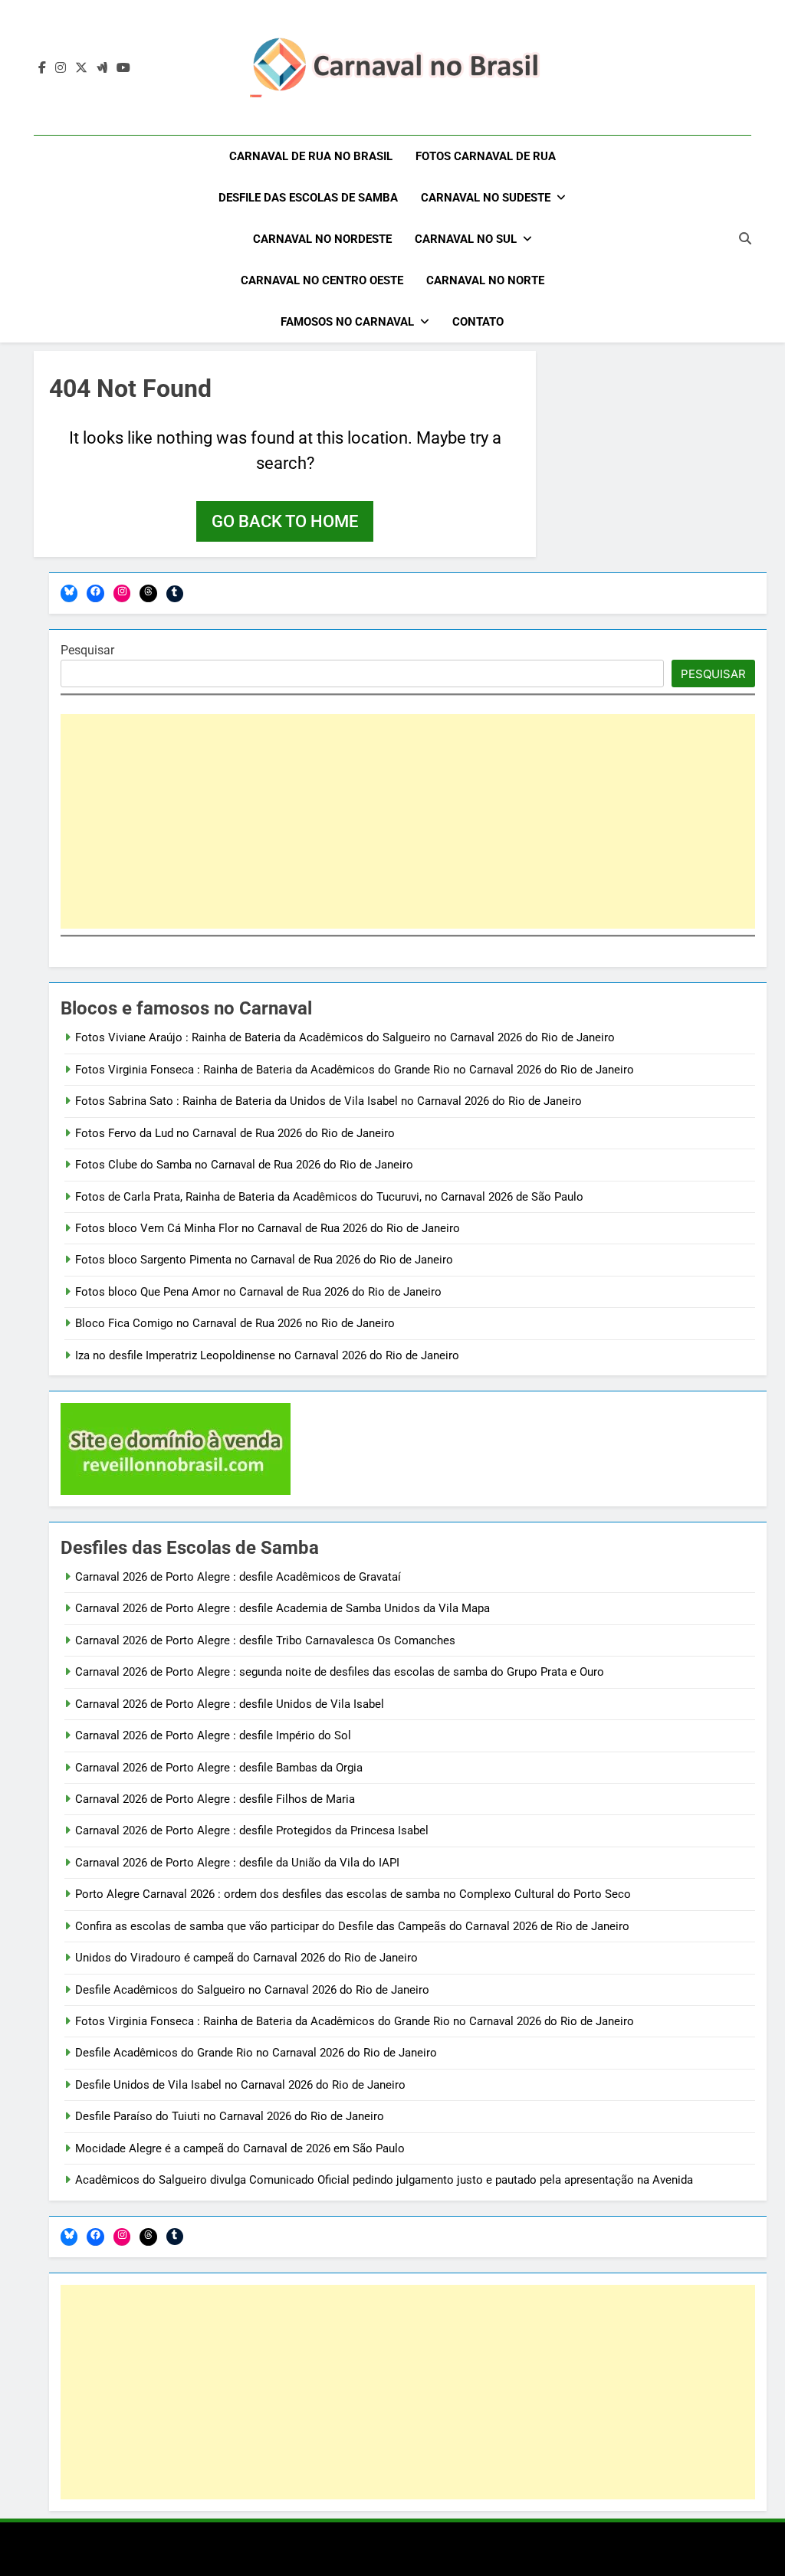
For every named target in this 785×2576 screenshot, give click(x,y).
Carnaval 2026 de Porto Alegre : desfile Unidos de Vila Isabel (230, 1704)
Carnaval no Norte (485, 280)
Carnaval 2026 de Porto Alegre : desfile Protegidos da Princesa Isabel (252, 1830)
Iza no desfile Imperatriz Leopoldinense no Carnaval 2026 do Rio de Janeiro (267, 1355)
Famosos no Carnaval (347, 322)
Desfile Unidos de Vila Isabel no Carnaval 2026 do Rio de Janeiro (240, 2085)
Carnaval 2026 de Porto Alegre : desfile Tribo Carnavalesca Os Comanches (265, 1640)
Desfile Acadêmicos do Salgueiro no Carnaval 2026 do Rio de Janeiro (252, 1990)
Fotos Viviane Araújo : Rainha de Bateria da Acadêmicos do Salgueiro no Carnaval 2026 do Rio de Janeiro (345, 1037)
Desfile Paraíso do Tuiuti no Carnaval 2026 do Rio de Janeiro (230, 2116)
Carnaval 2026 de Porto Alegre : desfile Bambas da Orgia (219, 1768)
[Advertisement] (408, 821)
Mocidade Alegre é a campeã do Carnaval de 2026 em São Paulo (240, 2148)
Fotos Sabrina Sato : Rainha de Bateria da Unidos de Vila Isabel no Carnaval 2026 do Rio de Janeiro (328, 1101)
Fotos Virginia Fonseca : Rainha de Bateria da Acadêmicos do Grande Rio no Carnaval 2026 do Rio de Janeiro (355, 1070)
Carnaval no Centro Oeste (322, 280)
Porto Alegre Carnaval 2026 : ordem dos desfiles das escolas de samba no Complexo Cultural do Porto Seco (353, 1894)
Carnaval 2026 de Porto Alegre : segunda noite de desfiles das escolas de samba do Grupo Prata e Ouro (340, 1672)
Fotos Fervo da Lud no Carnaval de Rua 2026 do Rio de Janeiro (235, 1133)
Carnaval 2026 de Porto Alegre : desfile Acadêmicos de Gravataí (238, 1577)
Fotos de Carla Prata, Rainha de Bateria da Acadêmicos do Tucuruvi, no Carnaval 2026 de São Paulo (329, 1197)
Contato (478, 322)
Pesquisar (87, 650)
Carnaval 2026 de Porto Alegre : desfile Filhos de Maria (215, 1799)
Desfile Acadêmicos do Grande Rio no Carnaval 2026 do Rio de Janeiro (256, 2053)
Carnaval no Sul (466, 239)
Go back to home (285, 521)
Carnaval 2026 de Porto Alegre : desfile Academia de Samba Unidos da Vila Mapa (282, 1608)
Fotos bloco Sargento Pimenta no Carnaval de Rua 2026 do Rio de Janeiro (264, 1260)
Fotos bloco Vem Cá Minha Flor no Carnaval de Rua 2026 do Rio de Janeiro (268, 1228)
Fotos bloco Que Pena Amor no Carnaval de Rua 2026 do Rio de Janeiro (258, 1292)
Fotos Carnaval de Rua (486, 156)
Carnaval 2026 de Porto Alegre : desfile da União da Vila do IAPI (237, 1863)
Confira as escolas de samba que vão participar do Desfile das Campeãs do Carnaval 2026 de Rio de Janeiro (352, 1926)
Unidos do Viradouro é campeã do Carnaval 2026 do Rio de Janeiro (246, 1958)
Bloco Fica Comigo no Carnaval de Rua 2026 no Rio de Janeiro (235, 1323)
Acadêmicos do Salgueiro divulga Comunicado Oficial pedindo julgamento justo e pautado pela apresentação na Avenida (384, 2180)
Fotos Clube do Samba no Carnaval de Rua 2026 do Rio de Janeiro (244, 1165)
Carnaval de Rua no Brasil (311, 156)
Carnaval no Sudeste (486, 198)
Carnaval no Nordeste (322, 239)
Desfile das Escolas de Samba (308, 198)
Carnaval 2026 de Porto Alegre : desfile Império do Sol (213, 1735)
